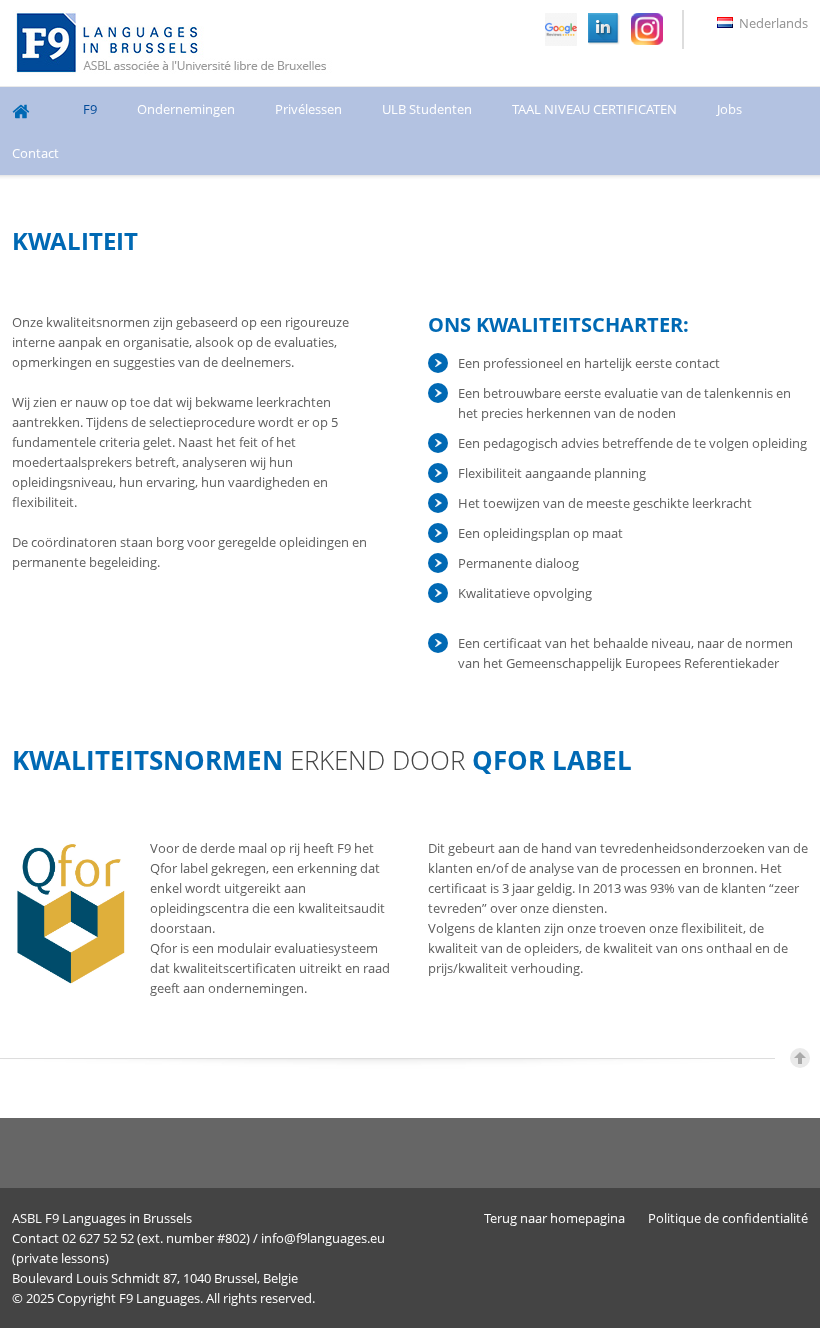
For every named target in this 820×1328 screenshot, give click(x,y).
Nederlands (772, 23)
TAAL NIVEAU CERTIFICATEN (594, 109)
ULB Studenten (427, 109)
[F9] (174, 43)
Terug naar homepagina (554, 1218)
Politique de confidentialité (728, 1218)
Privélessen (308, 109)
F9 (90, 109)
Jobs (729, 109)
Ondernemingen (186, 109)
